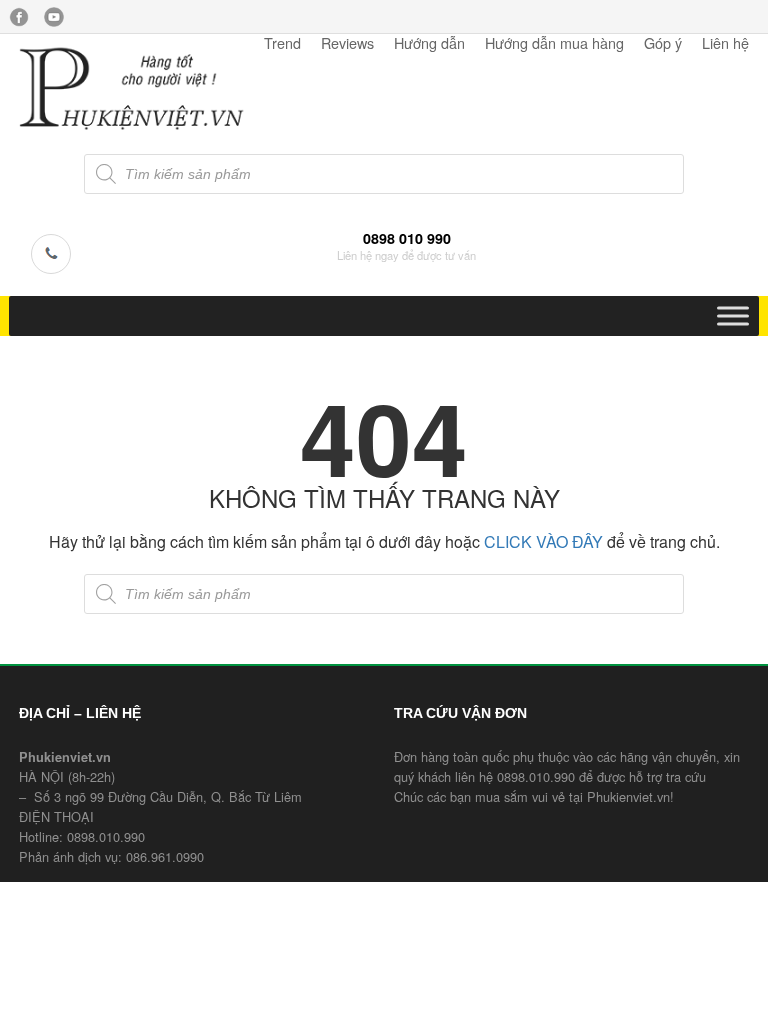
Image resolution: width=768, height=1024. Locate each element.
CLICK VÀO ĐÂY (543, 541)
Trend (282, 42)
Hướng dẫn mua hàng (554, 42)
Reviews (347, 42)
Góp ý (663, 42)
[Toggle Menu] (733, 315)
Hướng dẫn (429, 42)
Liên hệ (725, 42)
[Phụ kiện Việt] (132, 127)
